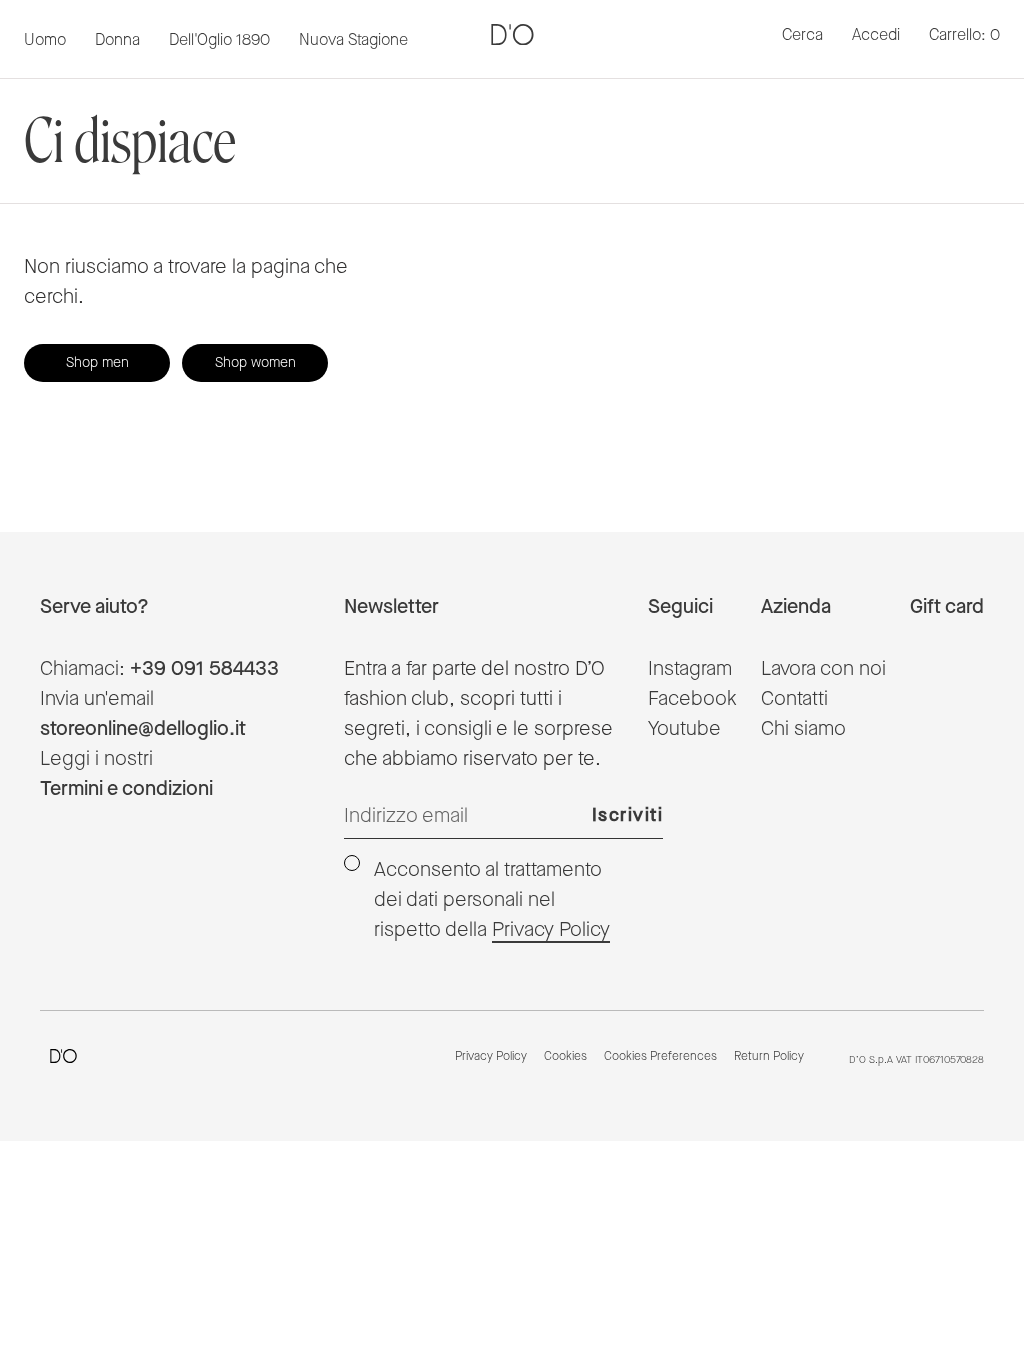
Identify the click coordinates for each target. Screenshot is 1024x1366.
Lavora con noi (823, 669)
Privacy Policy (551, 930)
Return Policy (769, 1057)
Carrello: (964, 35)
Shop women (255, 363)
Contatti (794, 699)
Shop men (97, 363)
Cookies (565, 1057)
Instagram (690, 669)
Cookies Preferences (660, 1057)
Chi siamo (803, 729)
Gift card (947, 607)
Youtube (684, 729)
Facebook (692, 699)
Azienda (796, 607)
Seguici (680, 607)
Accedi (876, 35)
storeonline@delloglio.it (143, 729)
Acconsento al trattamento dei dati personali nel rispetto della (492, 900)
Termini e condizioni (126, 789)
